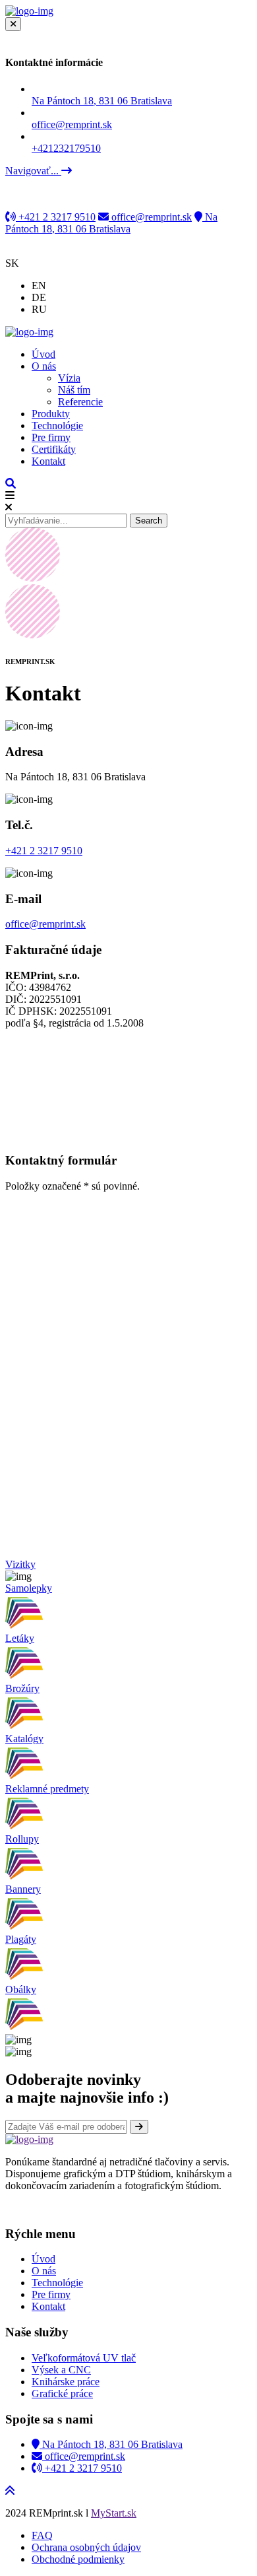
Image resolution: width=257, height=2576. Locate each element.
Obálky (21, 1989)
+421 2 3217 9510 (56, 217)
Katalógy (24, 1739)
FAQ (42, 2535)
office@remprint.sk (150, 217)
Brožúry (22, 1688)
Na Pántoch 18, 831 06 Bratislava (102, 101)
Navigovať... (33, 171)
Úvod (43, 354)
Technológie (57, 425)
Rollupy (22, 1839)
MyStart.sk (114, 2513)
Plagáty (21, 1939)
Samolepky (29, 1588)
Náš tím (74, 390)
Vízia (69, 378)
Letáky (20, 1638)
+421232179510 (66, 148)
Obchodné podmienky (78, 2559)
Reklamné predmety (47, 1789)
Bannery (23, 1889)
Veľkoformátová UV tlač (84, 2358)
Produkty (51, 414)
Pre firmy (51, 437)
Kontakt (48, 461)
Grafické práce (62, 2393)
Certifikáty (54, 449)
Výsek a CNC (61, 2370)
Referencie (80, 402)
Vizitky (20, 1564)
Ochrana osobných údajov (86, 2547)
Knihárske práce (66, 2382)
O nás (44, 366)
